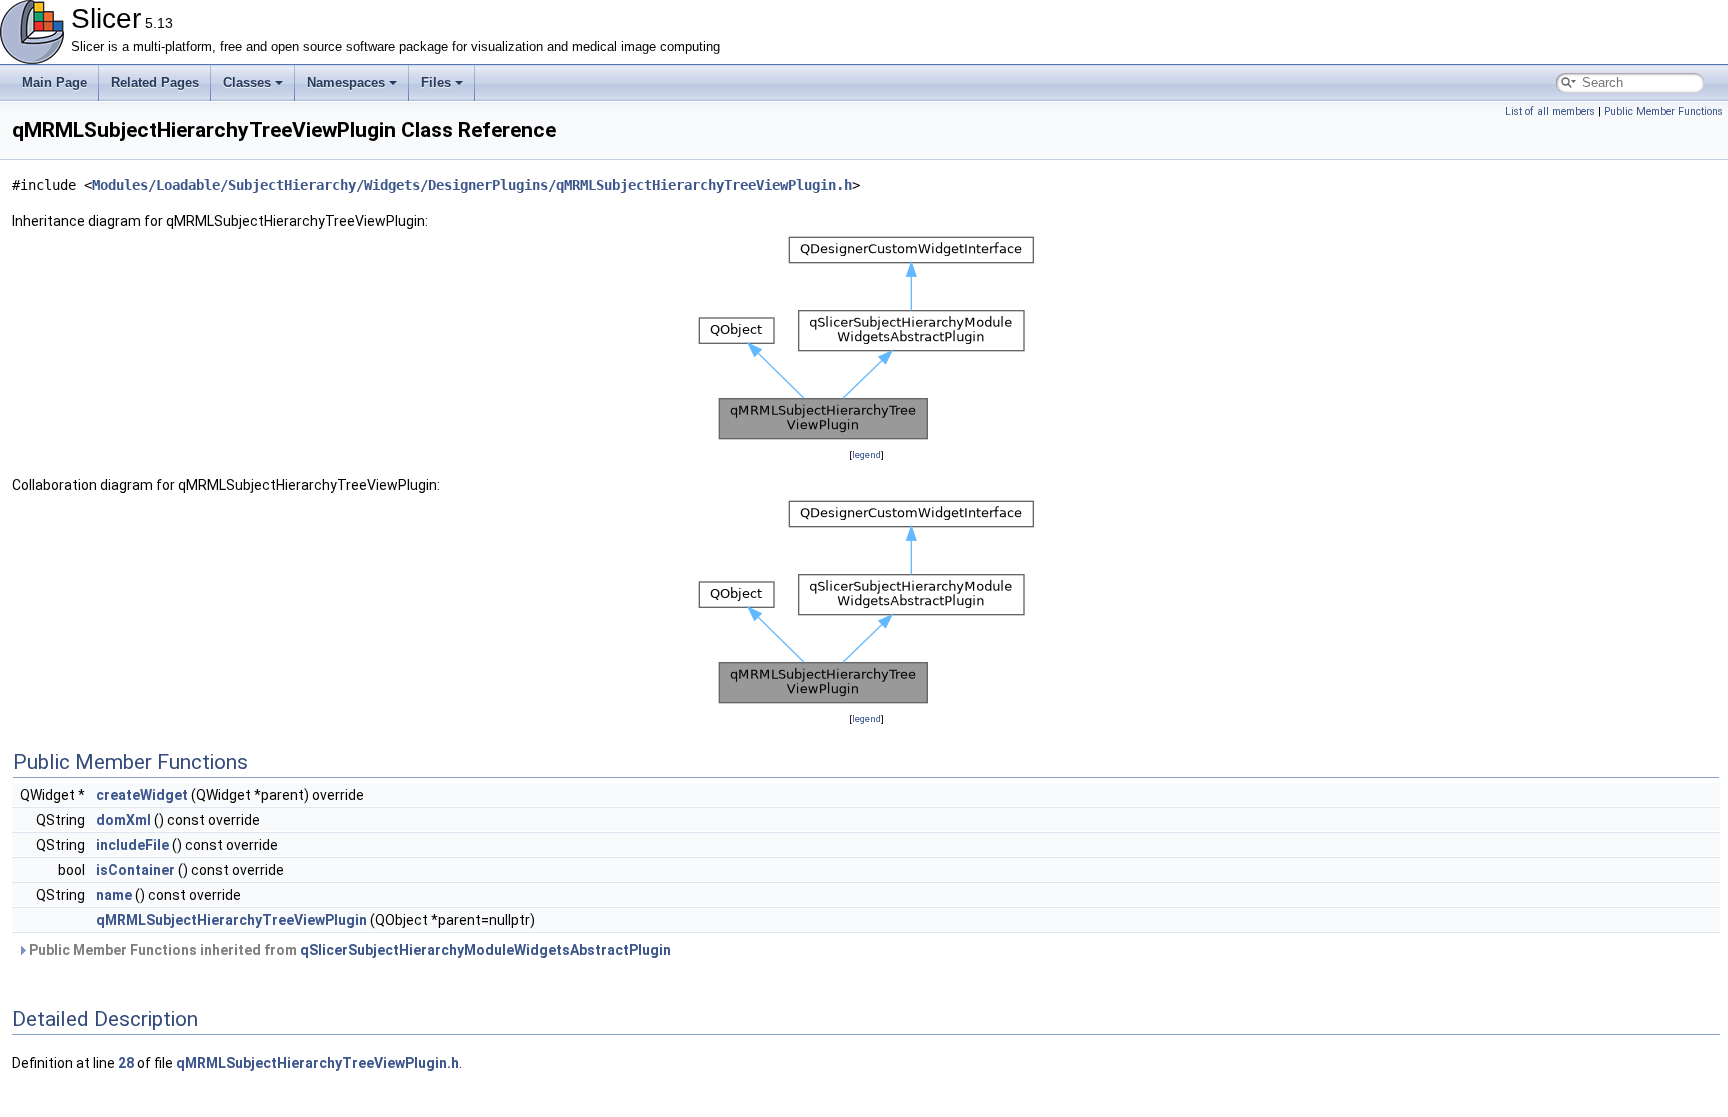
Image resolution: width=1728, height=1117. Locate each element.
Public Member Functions (1663, 111)
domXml (123, 820)
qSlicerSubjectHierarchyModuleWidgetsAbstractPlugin (485, 950)
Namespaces (346, 82)
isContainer (135, 870)
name (114, 895)
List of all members (1550, 111)
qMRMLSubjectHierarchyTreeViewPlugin (231, 920)
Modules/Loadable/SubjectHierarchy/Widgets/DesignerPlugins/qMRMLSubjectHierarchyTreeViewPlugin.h (472, 185)
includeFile (132, 845)
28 (126, 1063)
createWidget (142, 795)
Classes (247, 82)
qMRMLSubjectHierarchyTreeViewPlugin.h (317, 1063)
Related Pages (155, 82)
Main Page (54, 82)
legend (866, 454)
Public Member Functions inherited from (348, 950)
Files (436, 82)
